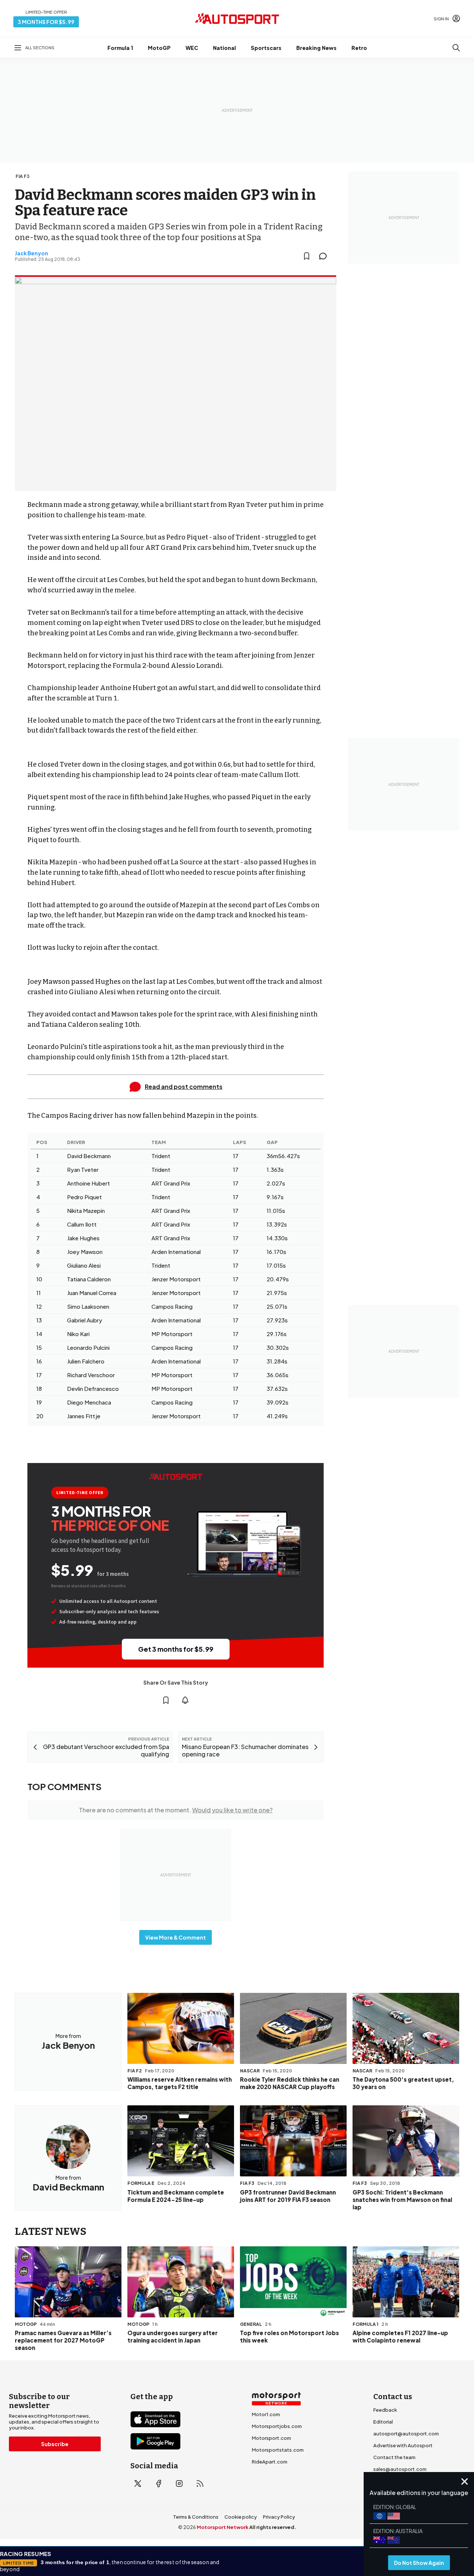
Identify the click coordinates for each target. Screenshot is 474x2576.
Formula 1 (120, 48)
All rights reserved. (273, 2527)
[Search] (456, 48)
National (224, 48)
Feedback (385, 2410)
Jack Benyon (31, 253)
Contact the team (394, 2457)
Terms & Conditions (196, 2517)
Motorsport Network (223, 2527)
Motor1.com (266, 2414)
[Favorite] (307, 256)
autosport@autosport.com (406, 2434)
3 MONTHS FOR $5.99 (46, 22)
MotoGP (159, 48)
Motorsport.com (271, 2438)
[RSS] (200, 2483)
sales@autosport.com (400, 2469)
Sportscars (266, 48)
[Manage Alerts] (185, 1700)
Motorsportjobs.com (277, 2426)
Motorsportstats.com (278, 2450)
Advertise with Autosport (403, 2445)
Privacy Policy (279, 2517)
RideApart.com (270, 2462)
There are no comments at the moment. (176, 1810)
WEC (192, 48)
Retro (359, 48)
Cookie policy (241, 2517)
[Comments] (325, 256)
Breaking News (316, 48)
